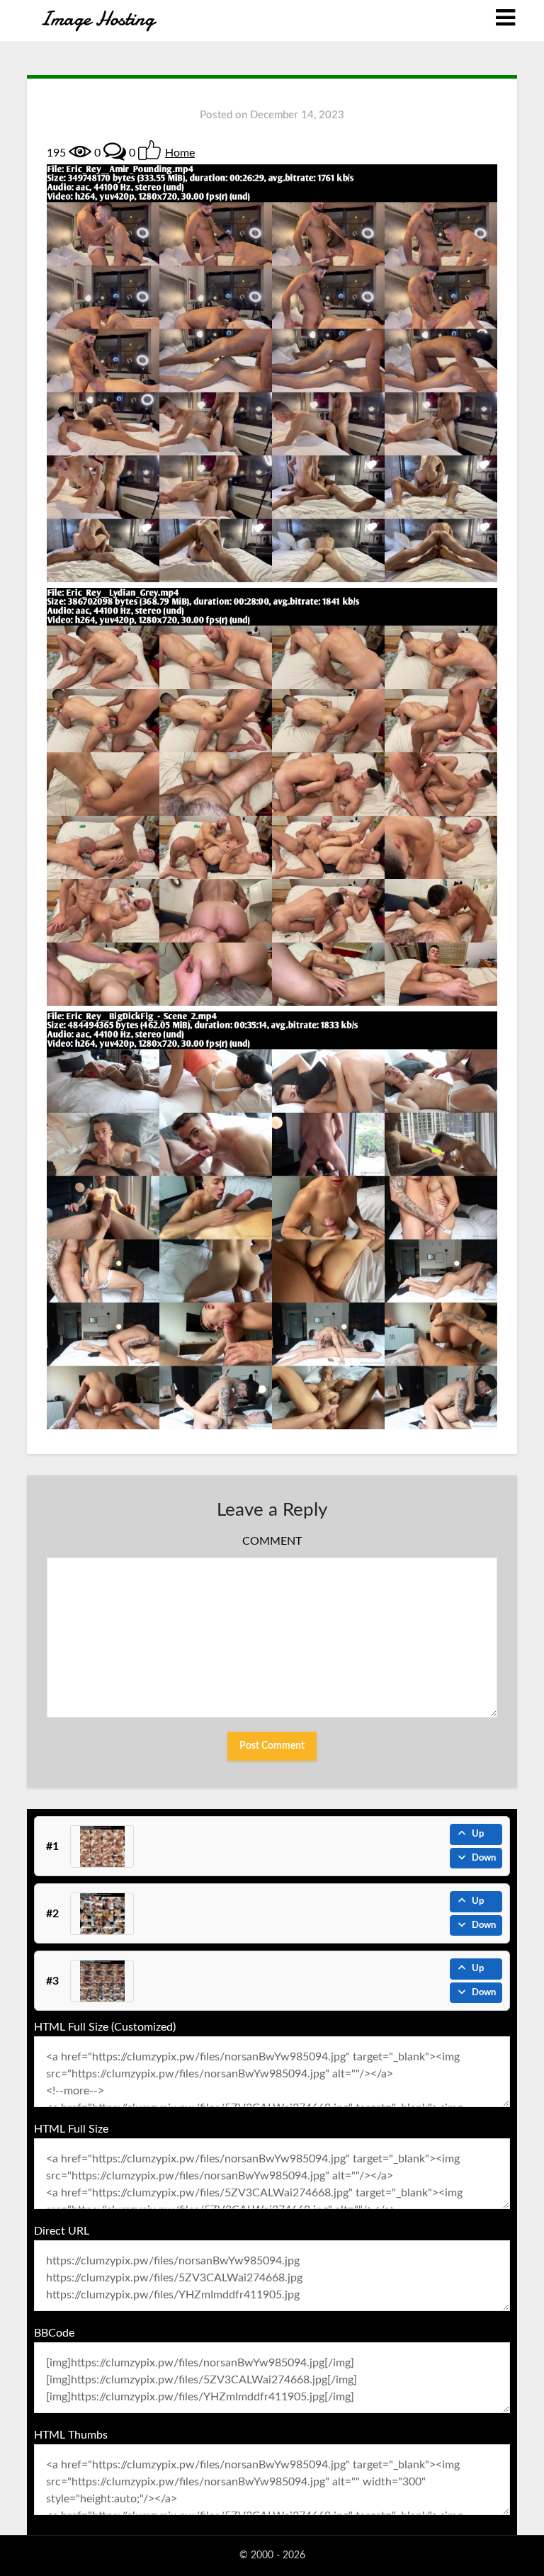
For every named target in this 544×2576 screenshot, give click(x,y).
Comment (272, 1541)
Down (484, 1858)
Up (478, 1834)
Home (180, 153)
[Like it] (149, 150)
